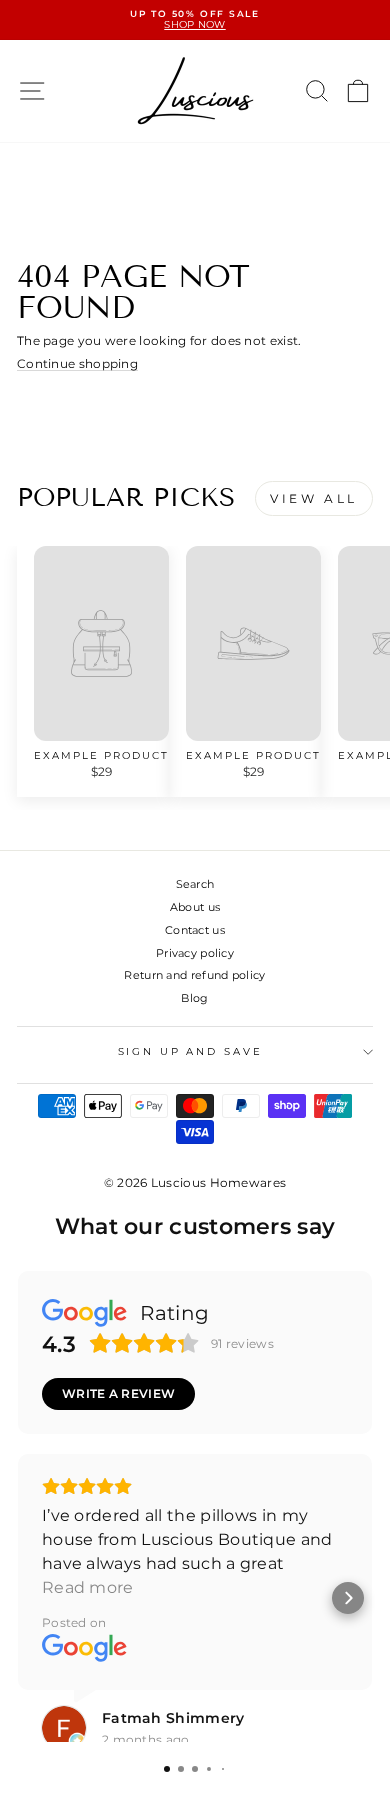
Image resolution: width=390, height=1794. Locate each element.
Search (195, 884)
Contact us (195, 930)
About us (195, 907)
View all (314, 498)
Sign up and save (190, 1051)
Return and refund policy (194, 975)
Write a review (118, 1393)
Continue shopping (77, 364)
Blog (194, 998)
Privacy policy (195, 953)
